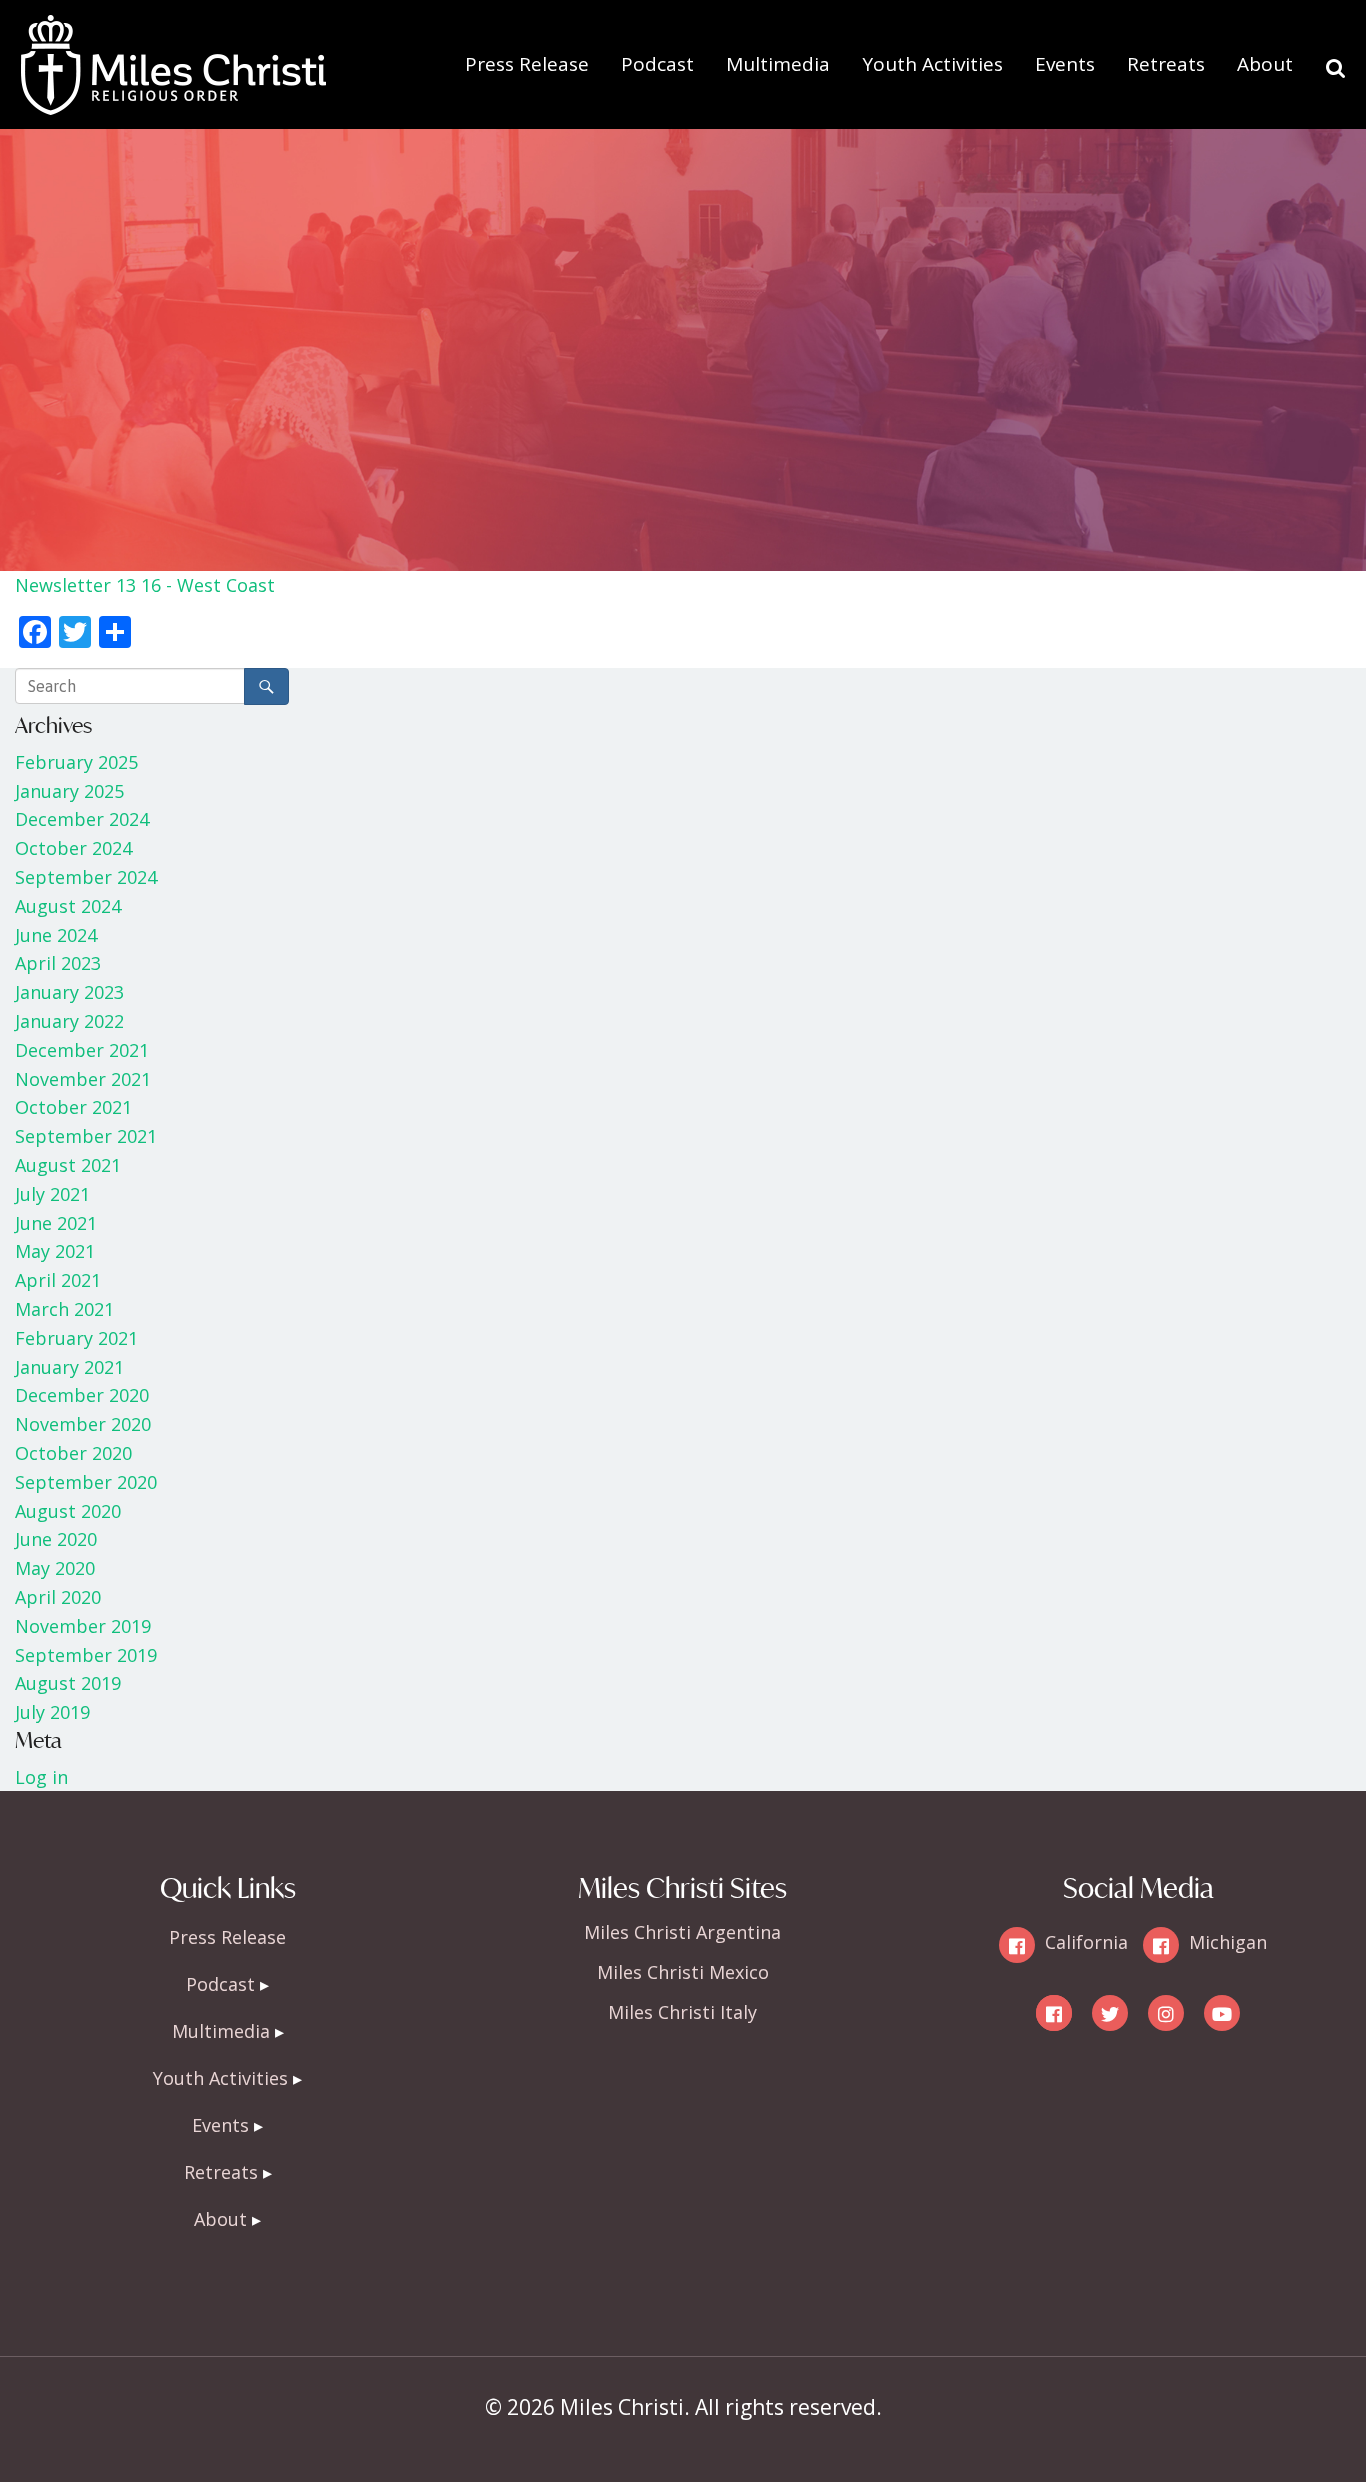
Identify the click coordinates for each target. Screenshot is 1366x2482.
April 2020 (58, 1597)
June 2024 (56, 935)
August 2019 (68, 1683)
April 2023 (58, 963)
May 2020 (55, 1568)
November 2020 (83, 1424)
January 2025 (69, 791)
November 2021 (83, 1079)
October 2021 (73, 1107)
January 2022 (69, 1021)
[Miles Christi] (173, 30)
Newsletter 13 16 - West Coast (145, 585)
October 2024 (73, 848)
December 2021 (82, 1050)
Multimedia (778, 64)
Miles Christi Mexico (683, 1972)
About (1265, 64)
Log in (41, 1777)
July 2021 (52, 1194)
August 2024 (68, 906)
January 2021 (69, 1367)
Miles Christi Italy (682, 2012)
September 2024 (86, 877)
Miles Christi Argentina (682, 1932)
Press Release (527, 64)
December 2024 (82, 819)
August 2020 (68, 1511)
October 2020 (73, 1453)
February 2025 (76, 762)
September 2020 (86, 1482)
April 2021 (58, 1280)
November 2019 (83, 1626)
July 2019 (52, 1712)
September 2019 (86, 1655)
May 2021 (55, 1251)
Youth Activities (932, 64)
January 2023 (69, 992)
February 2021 (76, 1338)
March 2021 (64, 1309)
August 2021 (68, 1165)
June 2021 (56, 1223)
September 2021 (86, 1136)
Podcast (657, 64)
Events (1065, 64)
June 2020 (56, 1539)
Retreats (1166, 64)
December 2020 (82, 1395)
